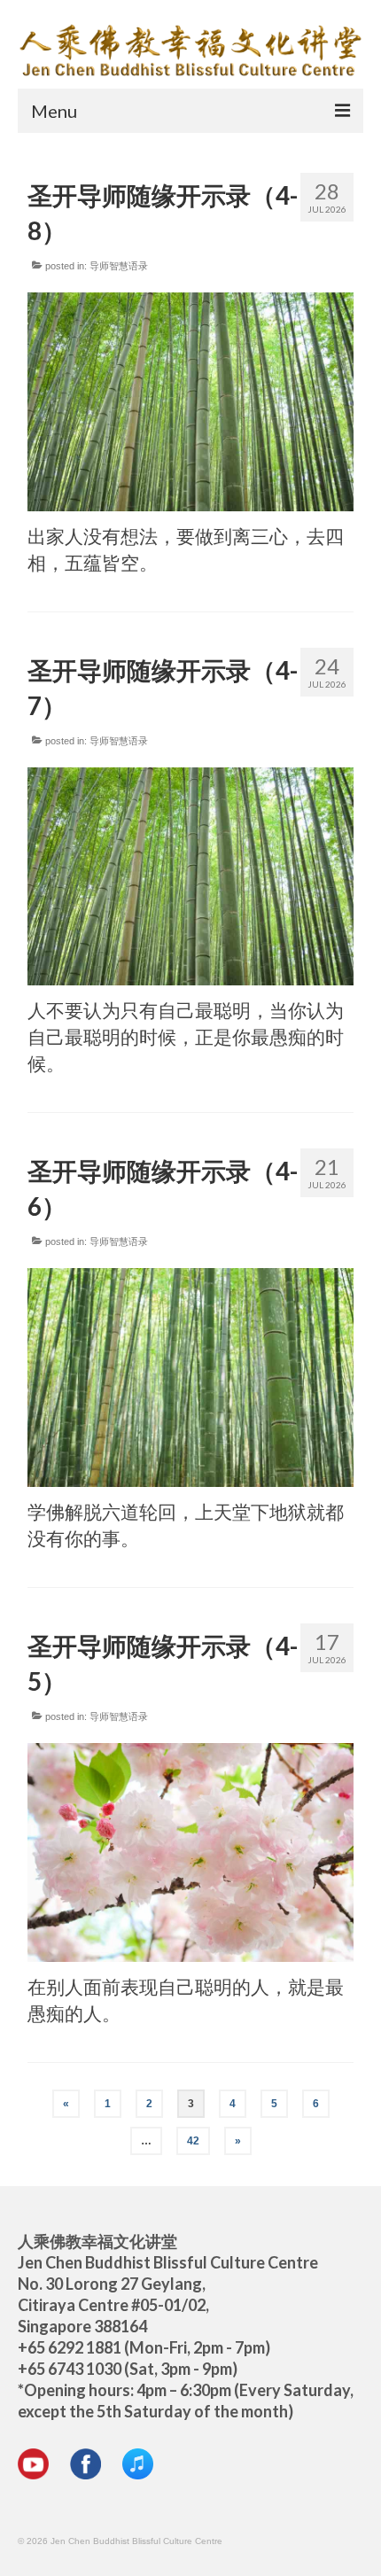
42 (193, 2141)
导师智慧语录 (119, 266)
